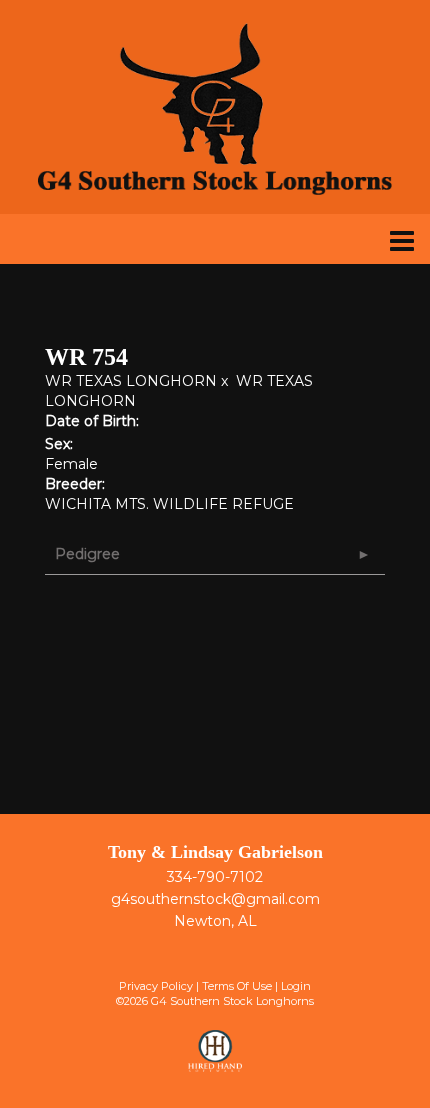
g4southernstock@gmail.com (215, 899)
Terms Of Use (237, 986)
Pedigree (87, 554)
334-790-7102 (215, 877)
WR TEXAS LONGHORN (131, 381)
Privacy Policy (156, 986)
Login (296, 986)
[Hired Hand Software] (215, 1060)
